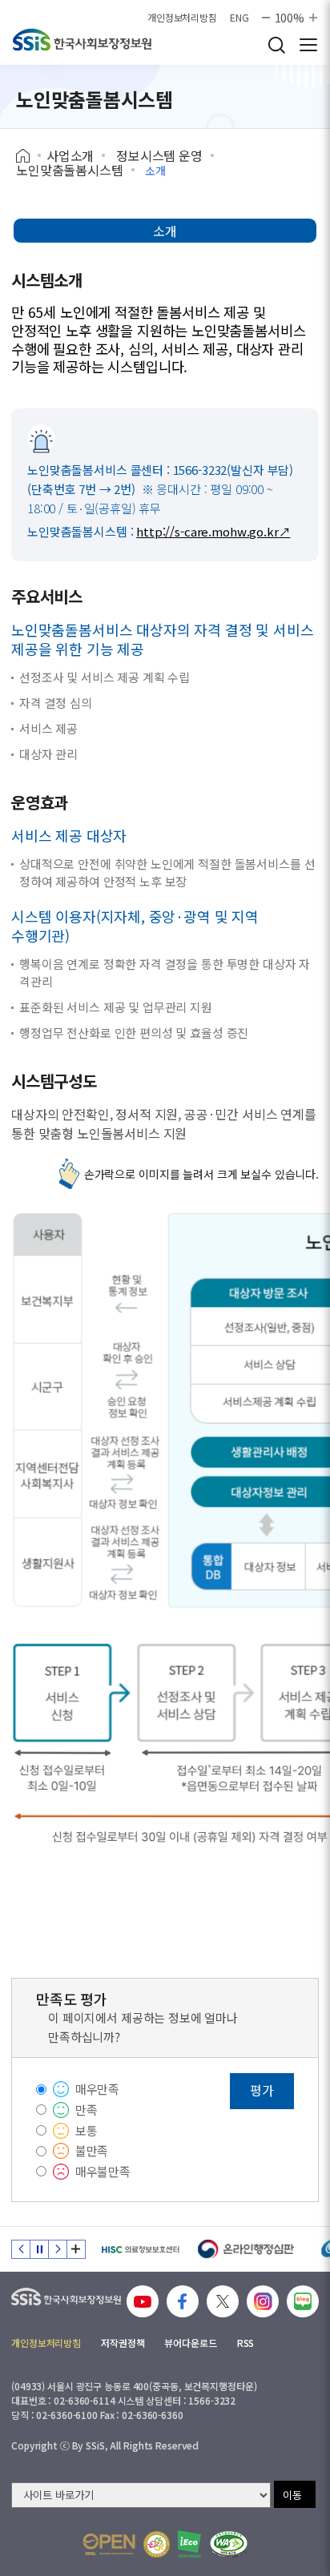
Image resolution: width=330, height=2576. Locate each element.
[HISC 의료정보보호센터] (140, 2249)
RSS (246, 2343)
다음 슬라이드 (58, 2249)
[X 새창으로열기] (223, 2301)
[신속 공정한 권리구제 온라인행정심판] (246, 2249)
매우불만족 (103, 2171)
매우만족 (97, 2089)
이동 (292, 2495)
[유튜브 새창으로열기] (143, 2301)
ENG (239, 18)
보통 (87, 2130)
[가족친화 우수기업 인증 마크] (157, 2544)
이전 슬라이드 (21, 2249)
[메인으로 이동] (82, 40)
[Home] (28, 156)
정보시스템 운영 (159, 155)
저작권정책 (123, 2343)
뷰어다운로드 (190, 2343)
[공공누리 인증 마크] (109, 2544)
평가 (262, 2090)
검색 (276, 45)
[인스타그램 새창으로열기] (263, 2301)
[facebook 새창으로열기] (183, 2301)
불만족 (92, 2150)
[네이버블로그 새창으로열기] (303, 2301)
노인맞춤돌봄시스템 (70, 170)
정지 (39, 2249)
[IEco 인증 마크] (189, 2544)
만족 (87, 2110)
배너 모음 (76, 2249)
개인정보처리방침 (182, 18)
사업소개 (70, 155)
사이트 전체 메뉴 (308, 45)
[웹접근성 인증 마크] (229, 2544)
